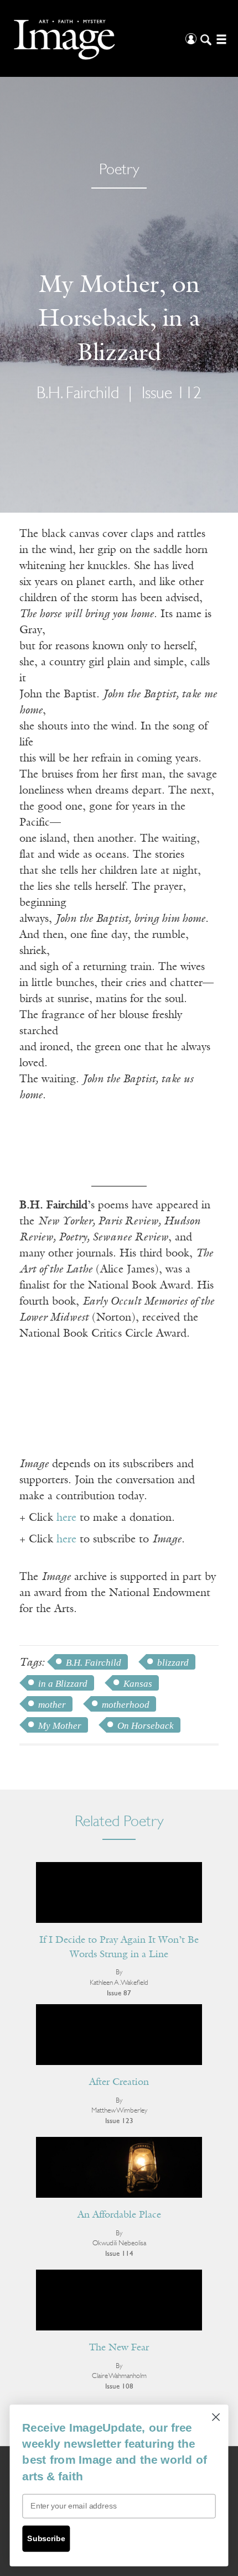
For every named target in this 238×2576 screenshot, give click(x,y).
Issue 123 (119, 2121)
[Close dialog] (216, 2417)
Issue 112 (172, 394)
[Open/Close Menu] (220, 38)
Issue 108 (119, 2387)
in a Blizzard (63, 1684)
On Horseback (146, 1726)
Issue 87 (119, 1993)
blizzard (173, 1663)
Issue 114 (119, 2254)
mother (52, 1705)
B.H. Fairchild (94, 1663)
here (66, 1518)
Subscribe (46, 2539)
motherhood (126, 1705)
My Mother (60, 1726)
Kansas (138, 1684)
